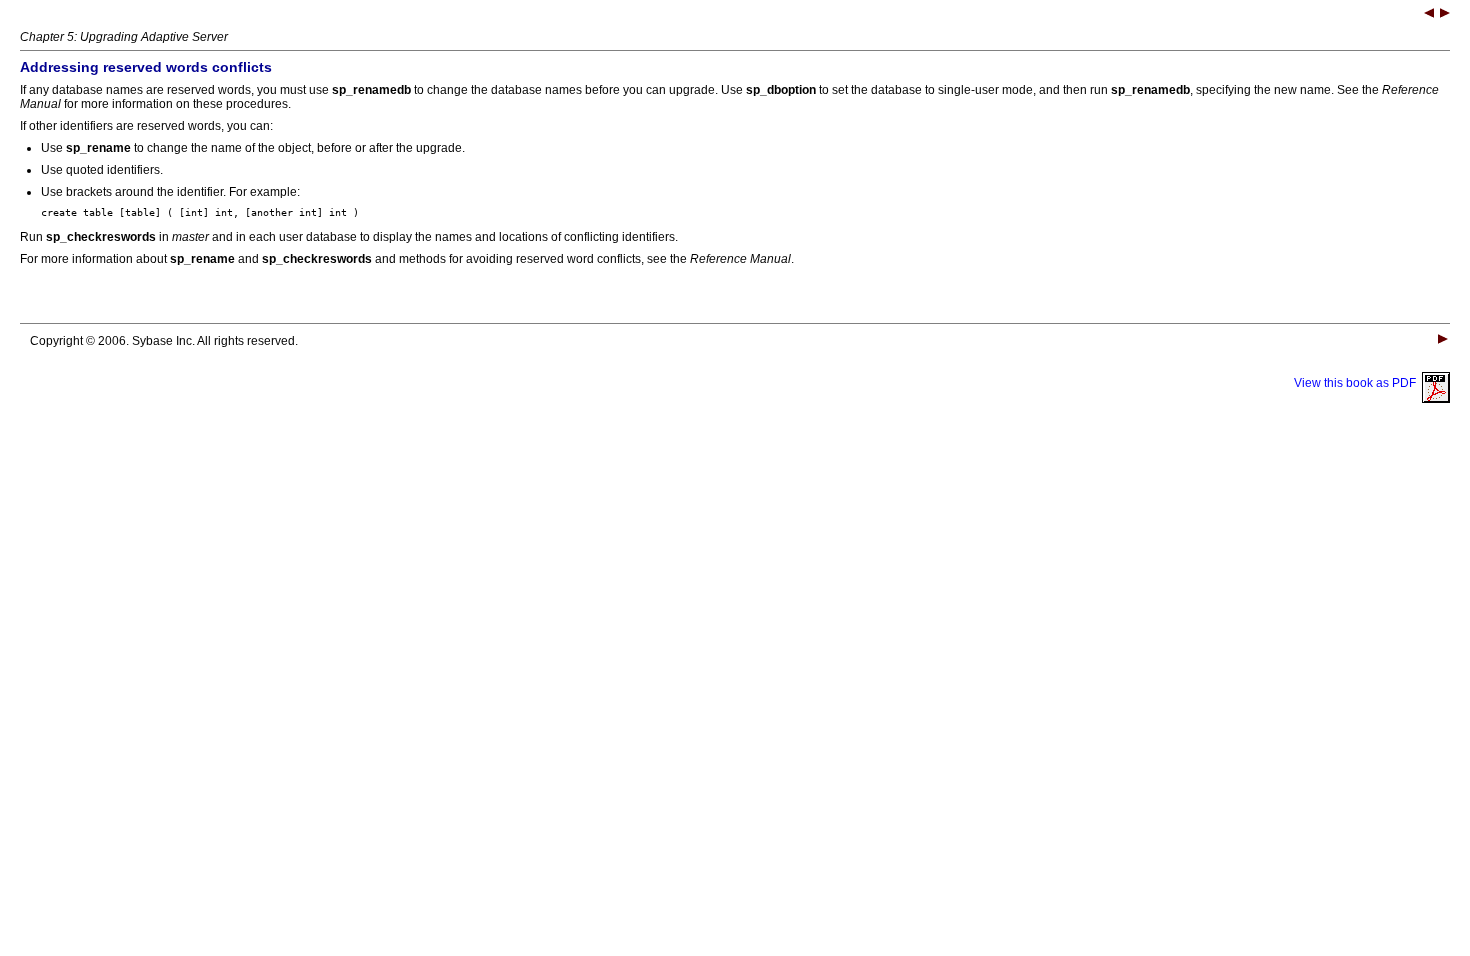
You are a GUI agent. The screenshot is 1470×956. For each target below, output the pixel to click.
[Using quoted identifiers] (1445, 15)
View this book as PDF (1358, 383)
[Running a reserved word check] (1429, 15)
